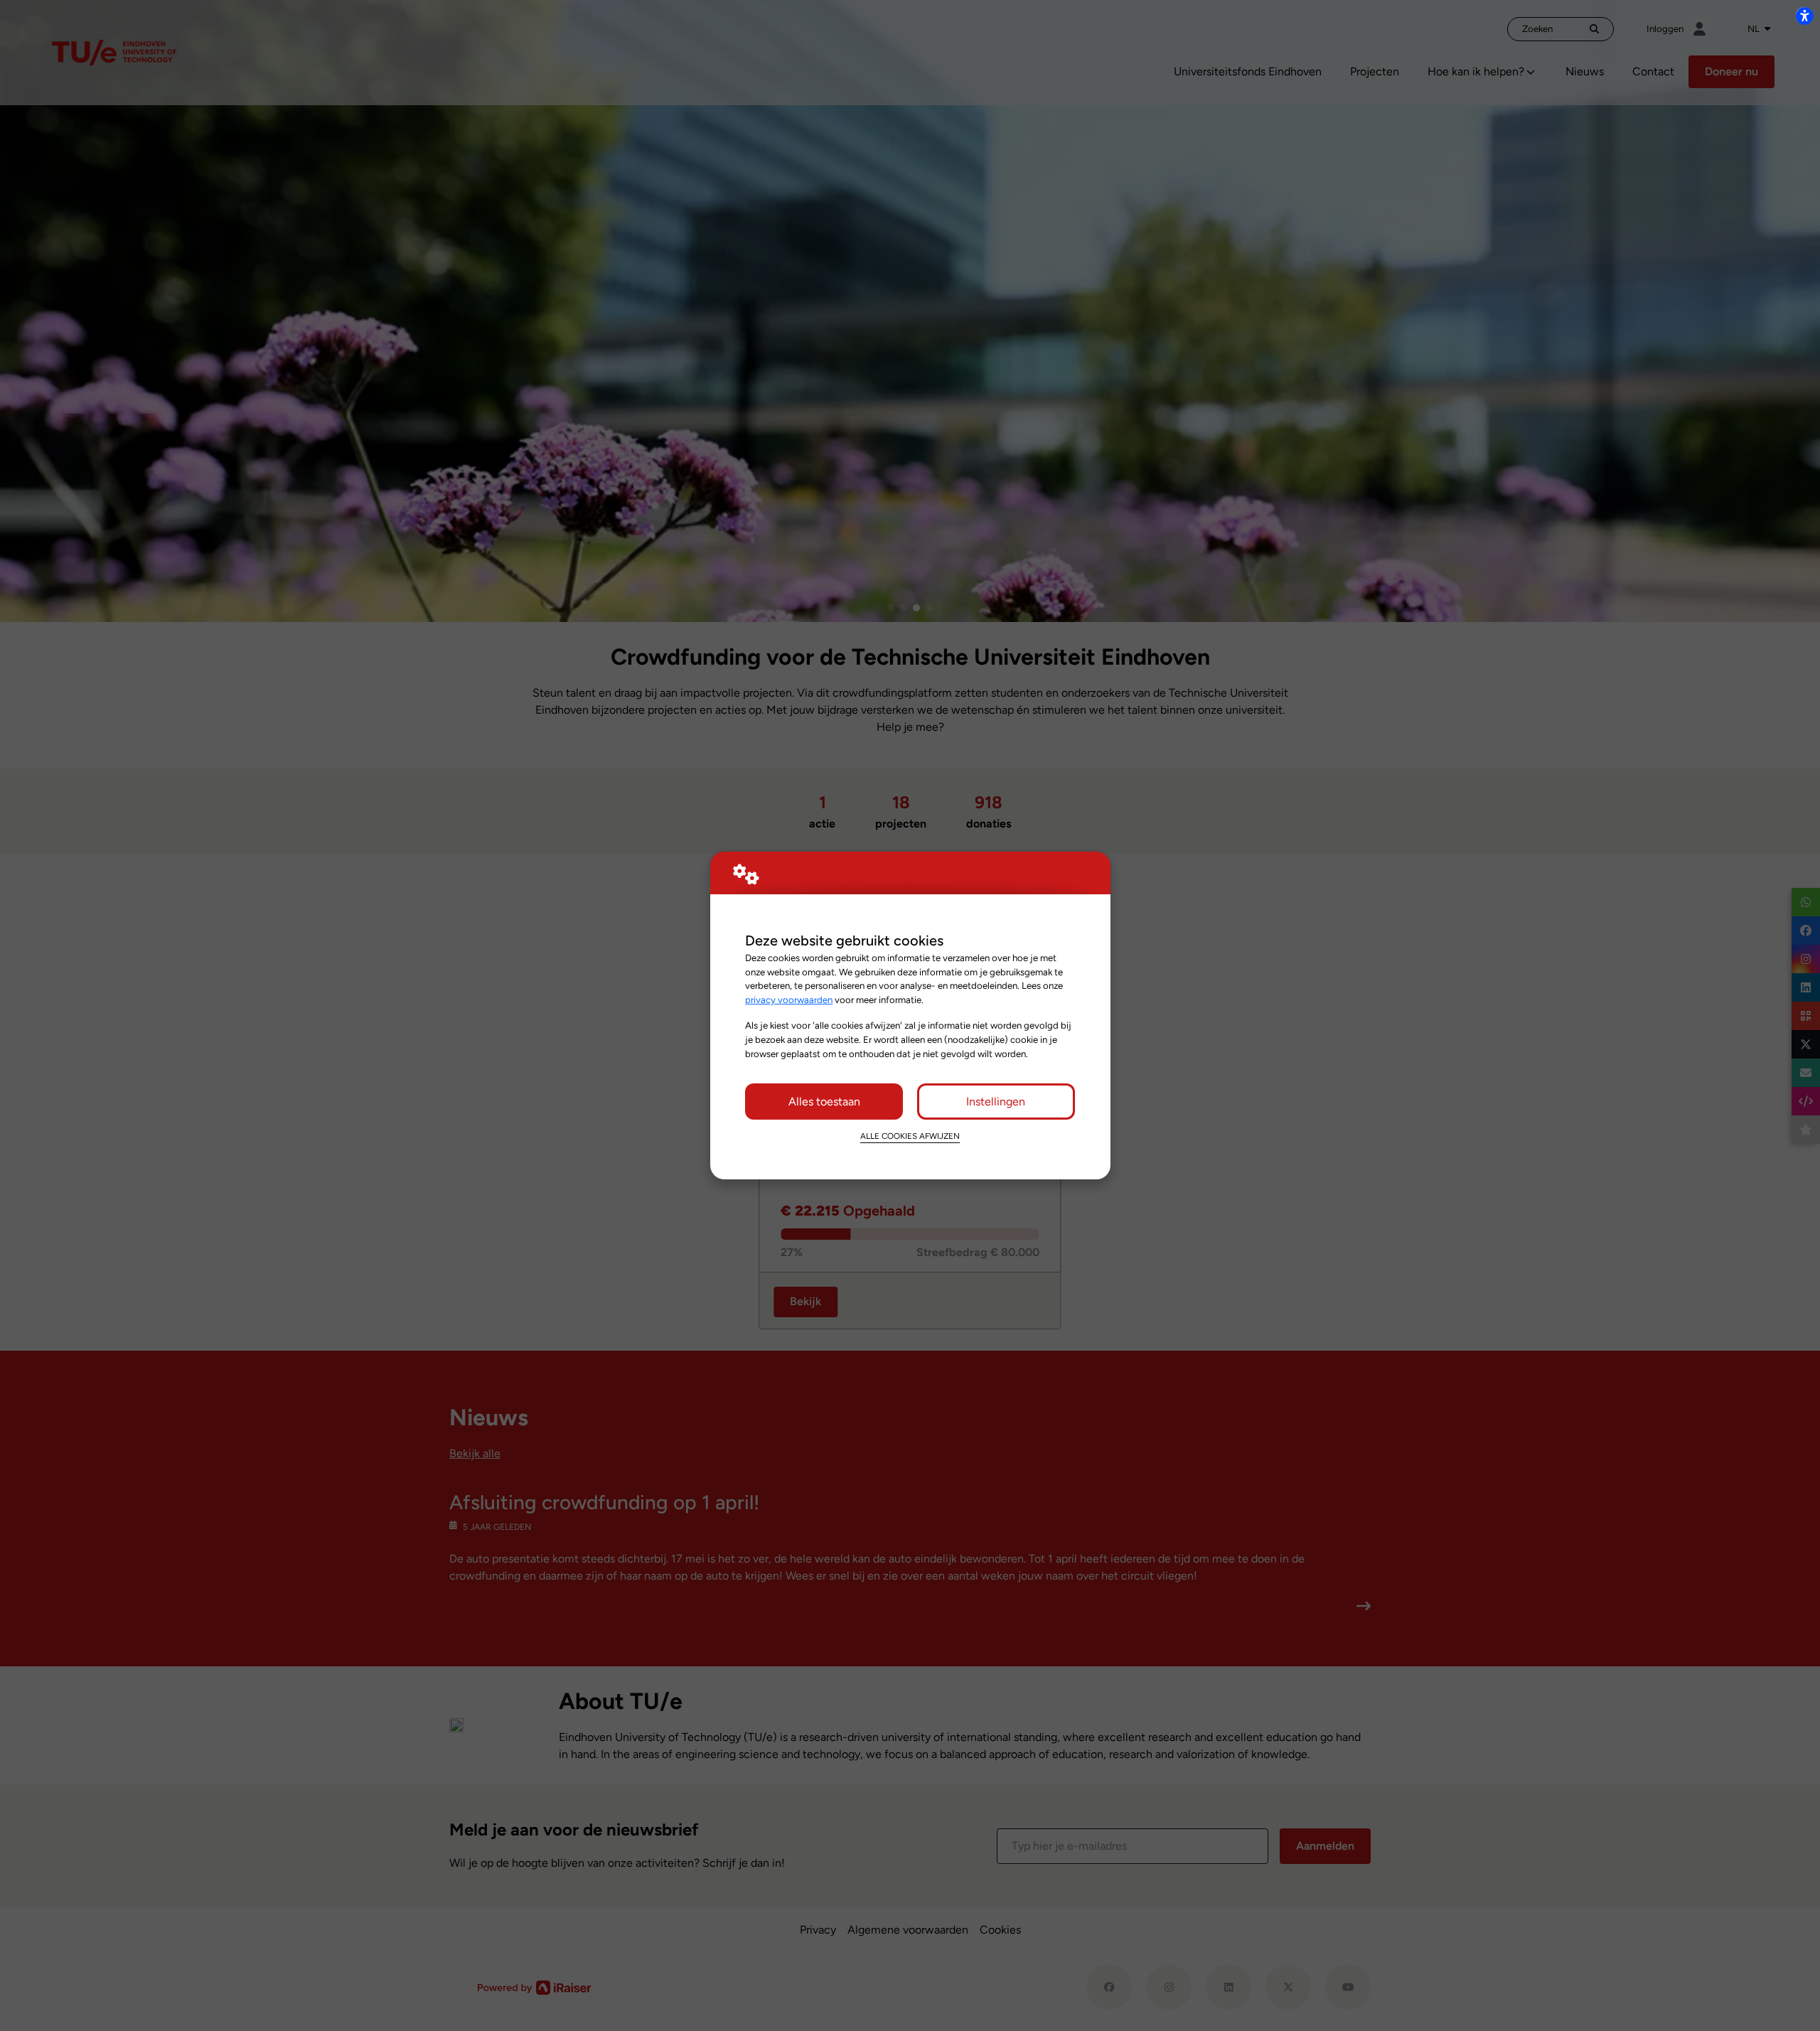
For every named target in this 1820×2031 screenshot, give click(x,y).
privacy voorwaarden (789, 1000)
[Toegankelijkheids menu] (1804, 16)
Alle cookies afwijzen (910, 1136)
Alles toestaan (824, 1102)
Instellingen (996, 1102)
